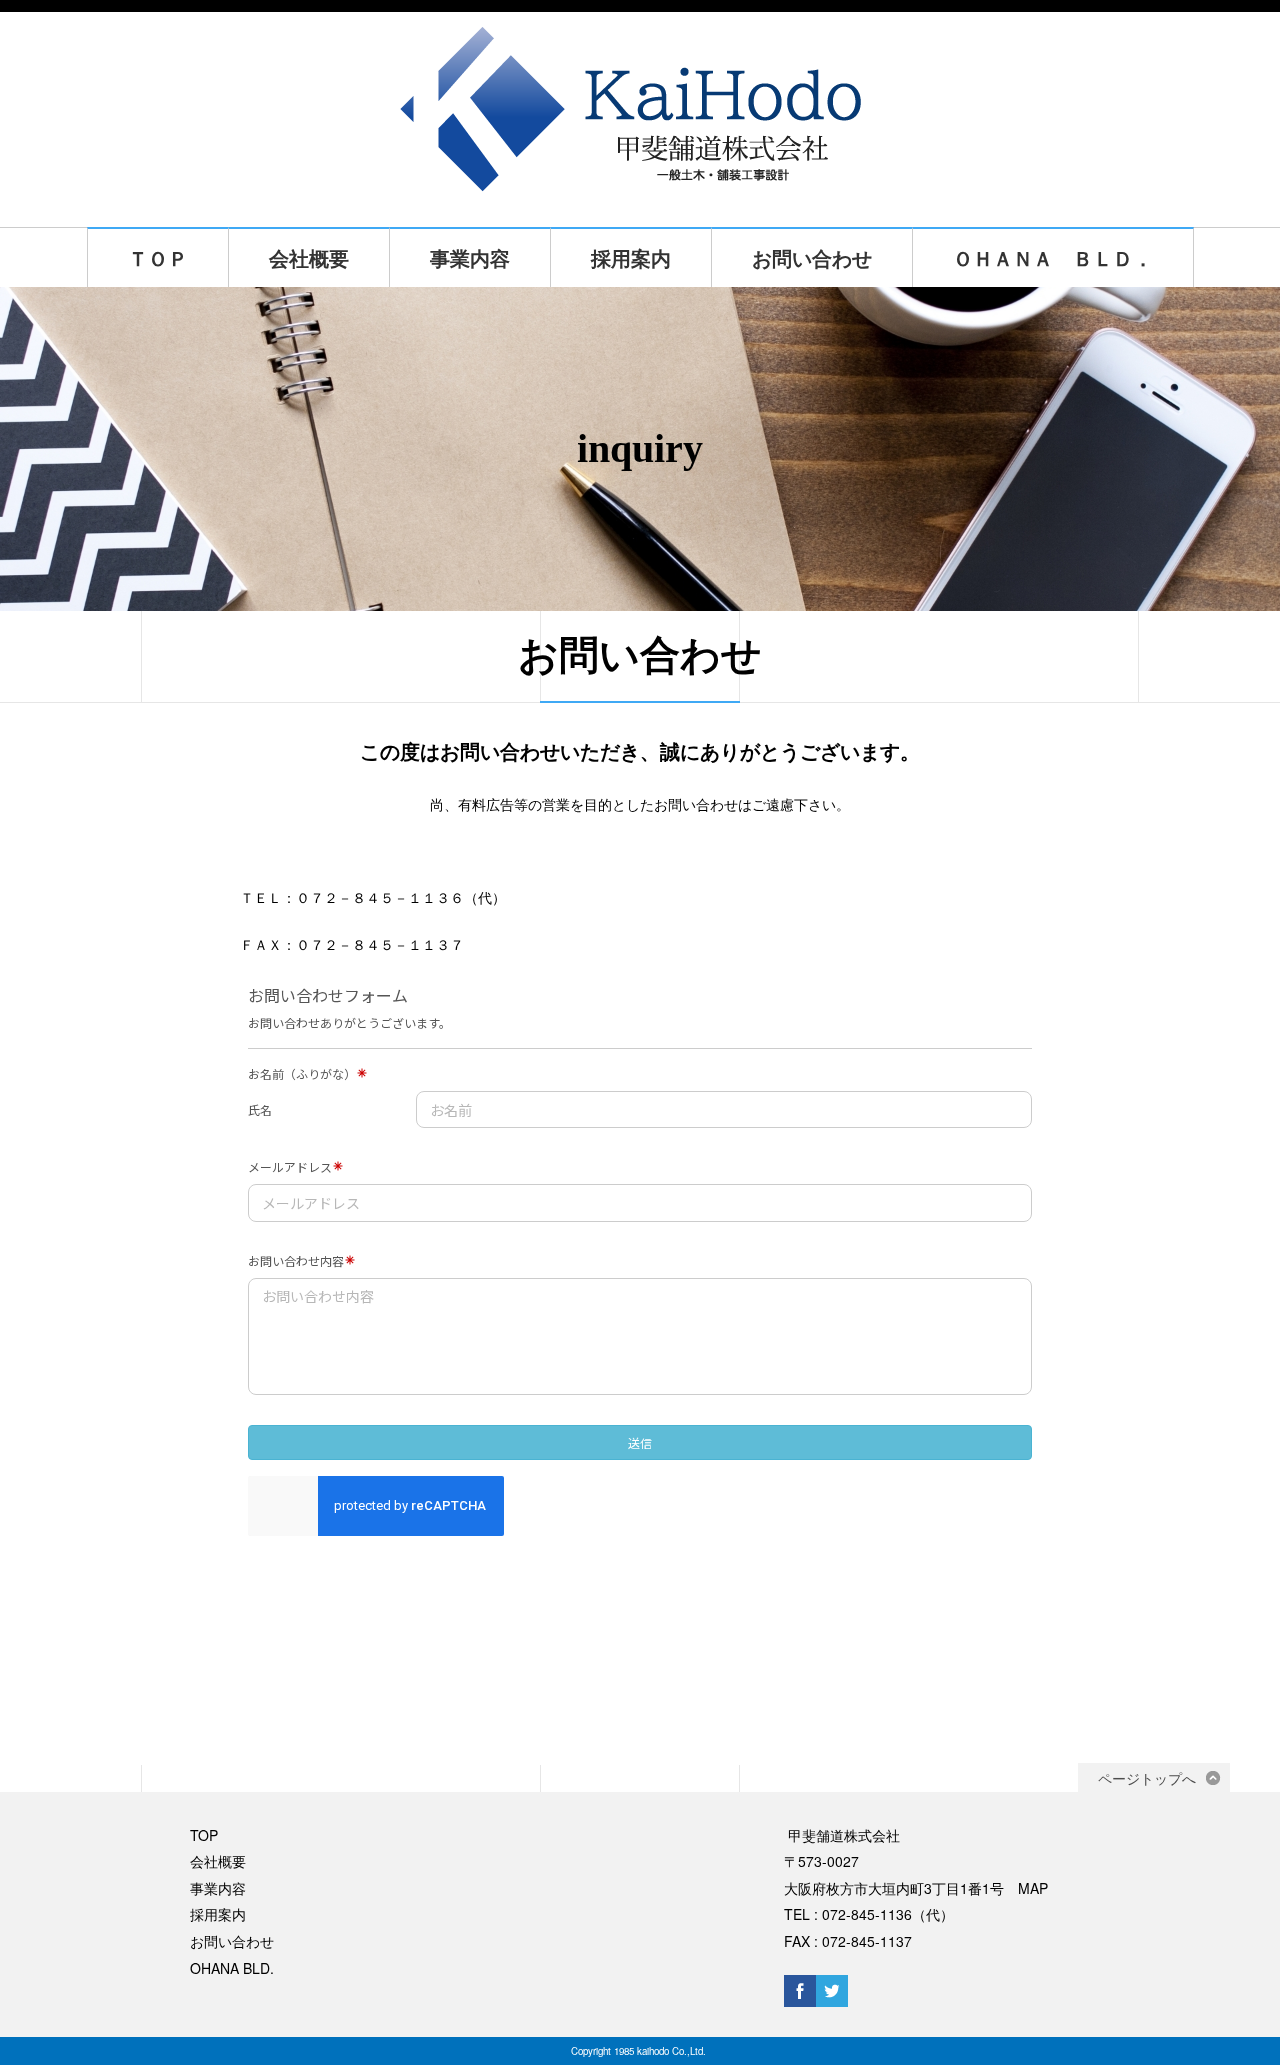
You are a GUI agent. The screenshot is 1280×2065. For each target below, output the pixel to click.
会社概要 (309, 257)
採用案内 (631, 257)
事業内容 (470, 257)
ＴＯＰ (158, 257)
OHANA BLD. (232, 1968)
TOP (204, 1835)
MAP (1033, 1888)
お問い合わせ (812, 257)
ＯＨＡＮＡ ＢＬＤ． (1053, 257)
